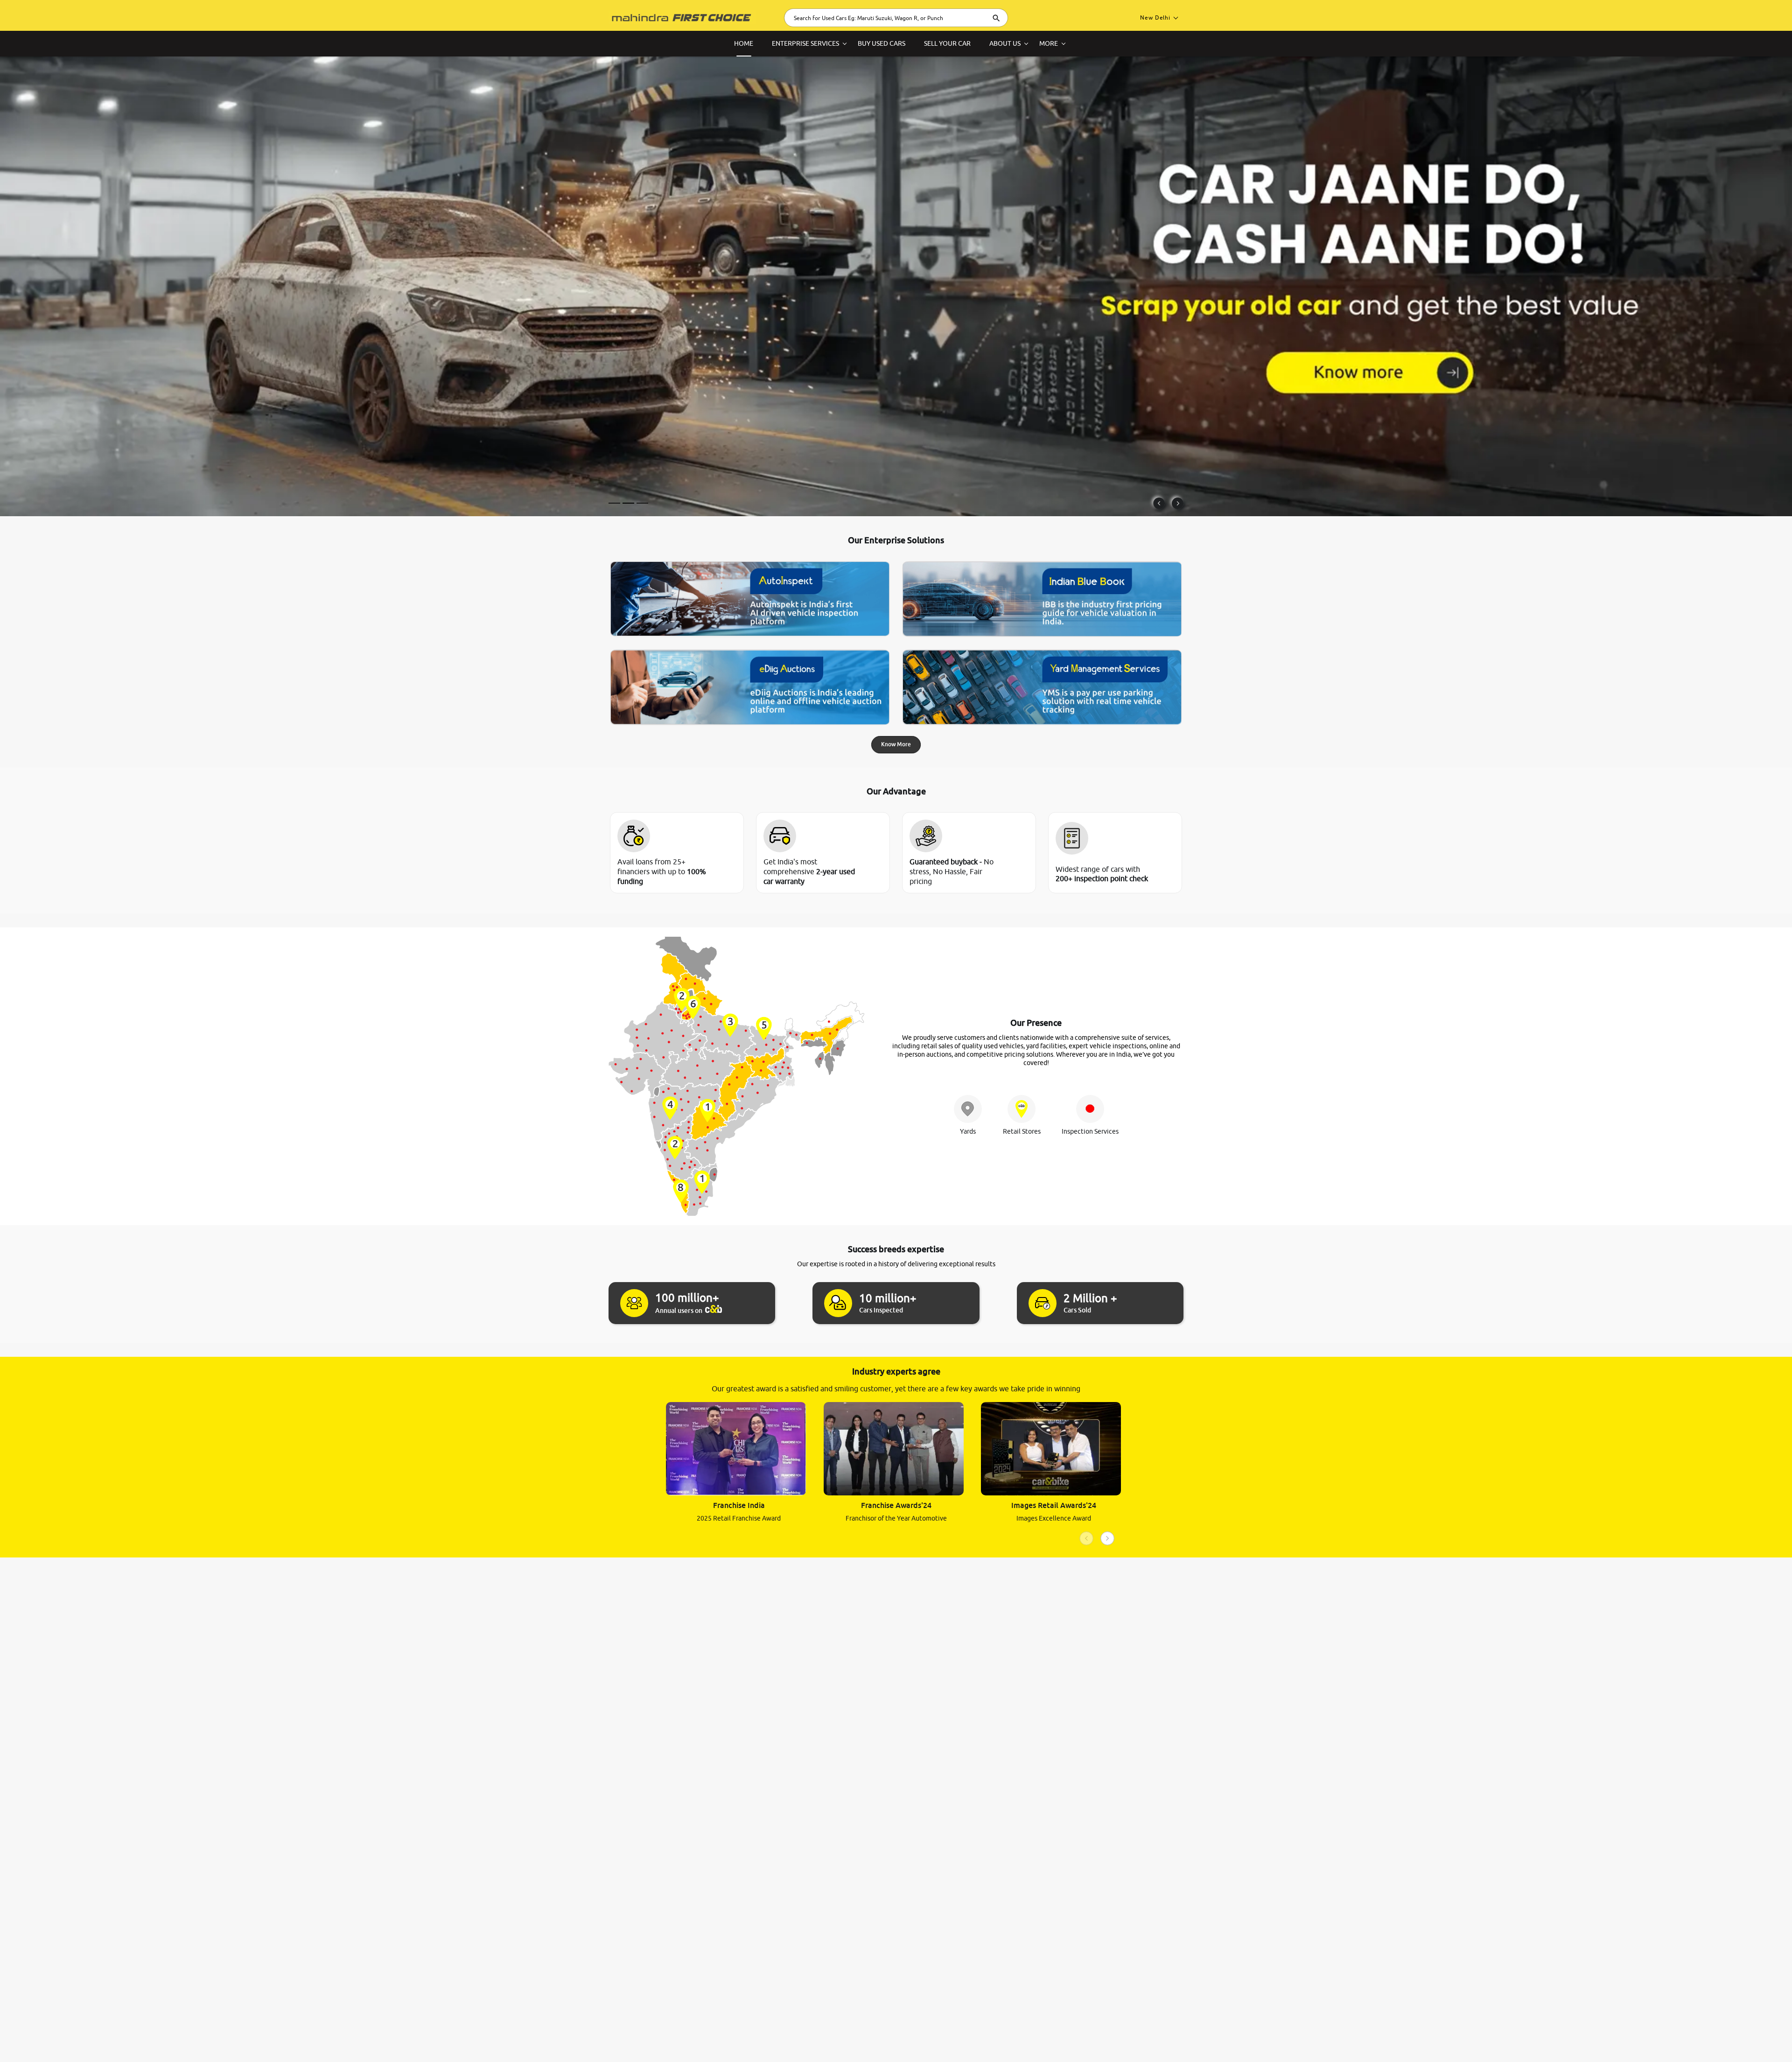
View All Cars (638, 483)
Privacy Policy (276, 2038)
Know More (896, 744)
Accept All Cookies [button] (1613, 2040)
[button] (1741, 2040)
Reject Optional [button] (1677, 2040)
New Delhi (1155, 18)
